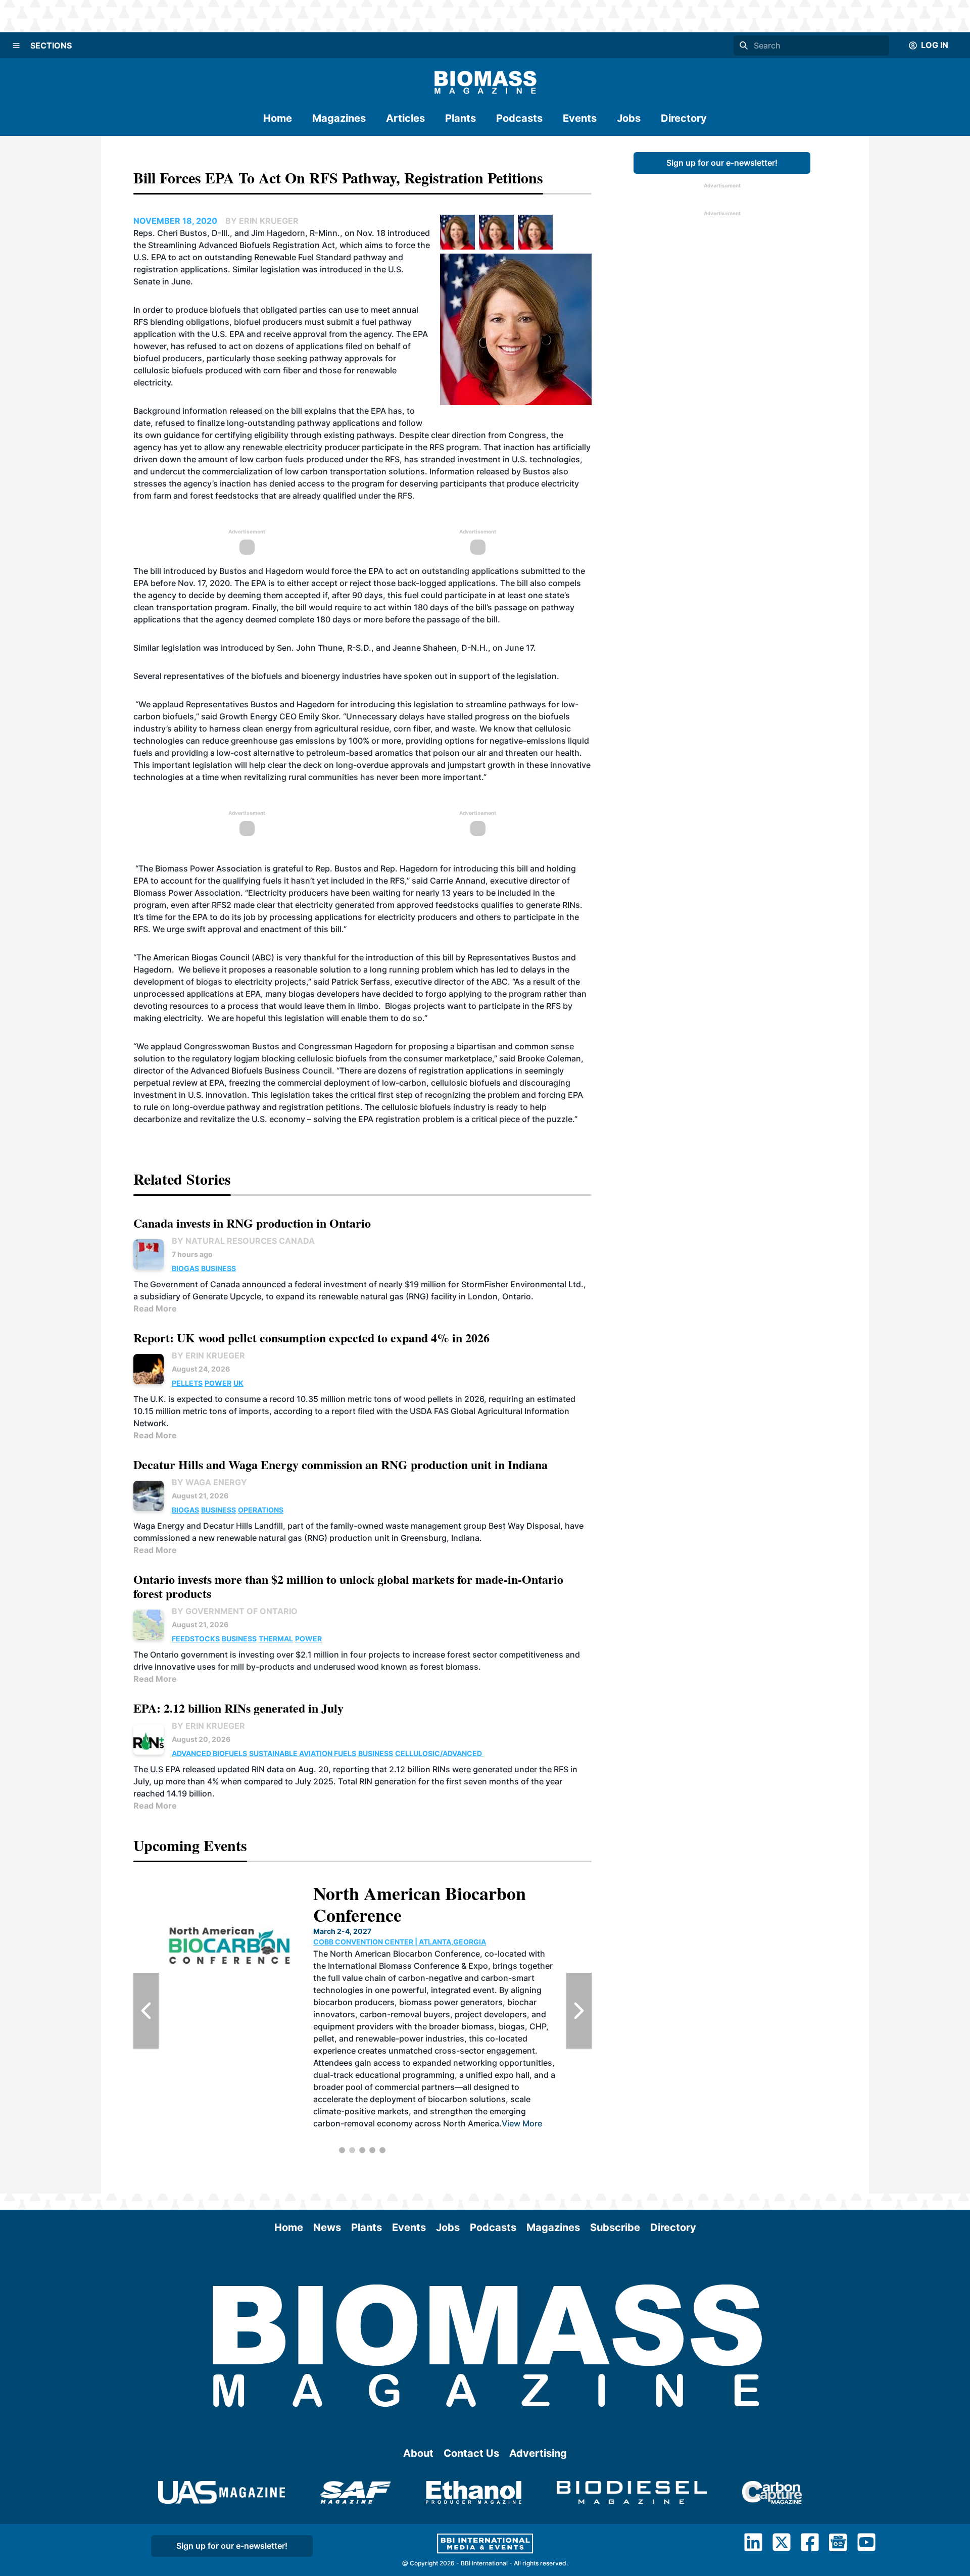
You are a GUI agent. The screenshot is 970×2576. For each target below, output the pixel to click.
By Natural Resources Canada (243, 1241)
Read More (155, 1308)
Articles (405, 118)
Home (278, 118)
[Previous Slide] (146, 2011)
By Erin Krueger (208, 1355)
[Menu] (16, 45)
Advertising (538, 2453)
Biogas (185, 1268)
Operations (261, 1510)
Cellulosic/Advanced (439, 1753)
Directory (684, 118)
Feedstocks (196, 1639)
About (418, 2453)
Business (219, 1268)
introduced (243, 648)
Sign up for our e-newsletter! (722, 163)
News (327, 2227)
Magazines (339, 118)
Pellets (187, 1383)
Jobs (629, 118)
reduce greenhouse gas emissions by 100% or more (302, 741)
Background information (180, 411)
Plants (460, 118)
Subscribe (615, 2227)
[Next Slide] (579, 2011)
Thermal (276, 1639)
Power (218, 1383)
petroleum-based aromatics (360, 753)
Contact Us (471, 2453)
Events (580, 118)
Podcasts (519, 118)
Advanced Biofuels (209, 1753)
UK (238, 1383)
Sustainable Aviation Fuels (303, 1753)
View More (437, 2075)
